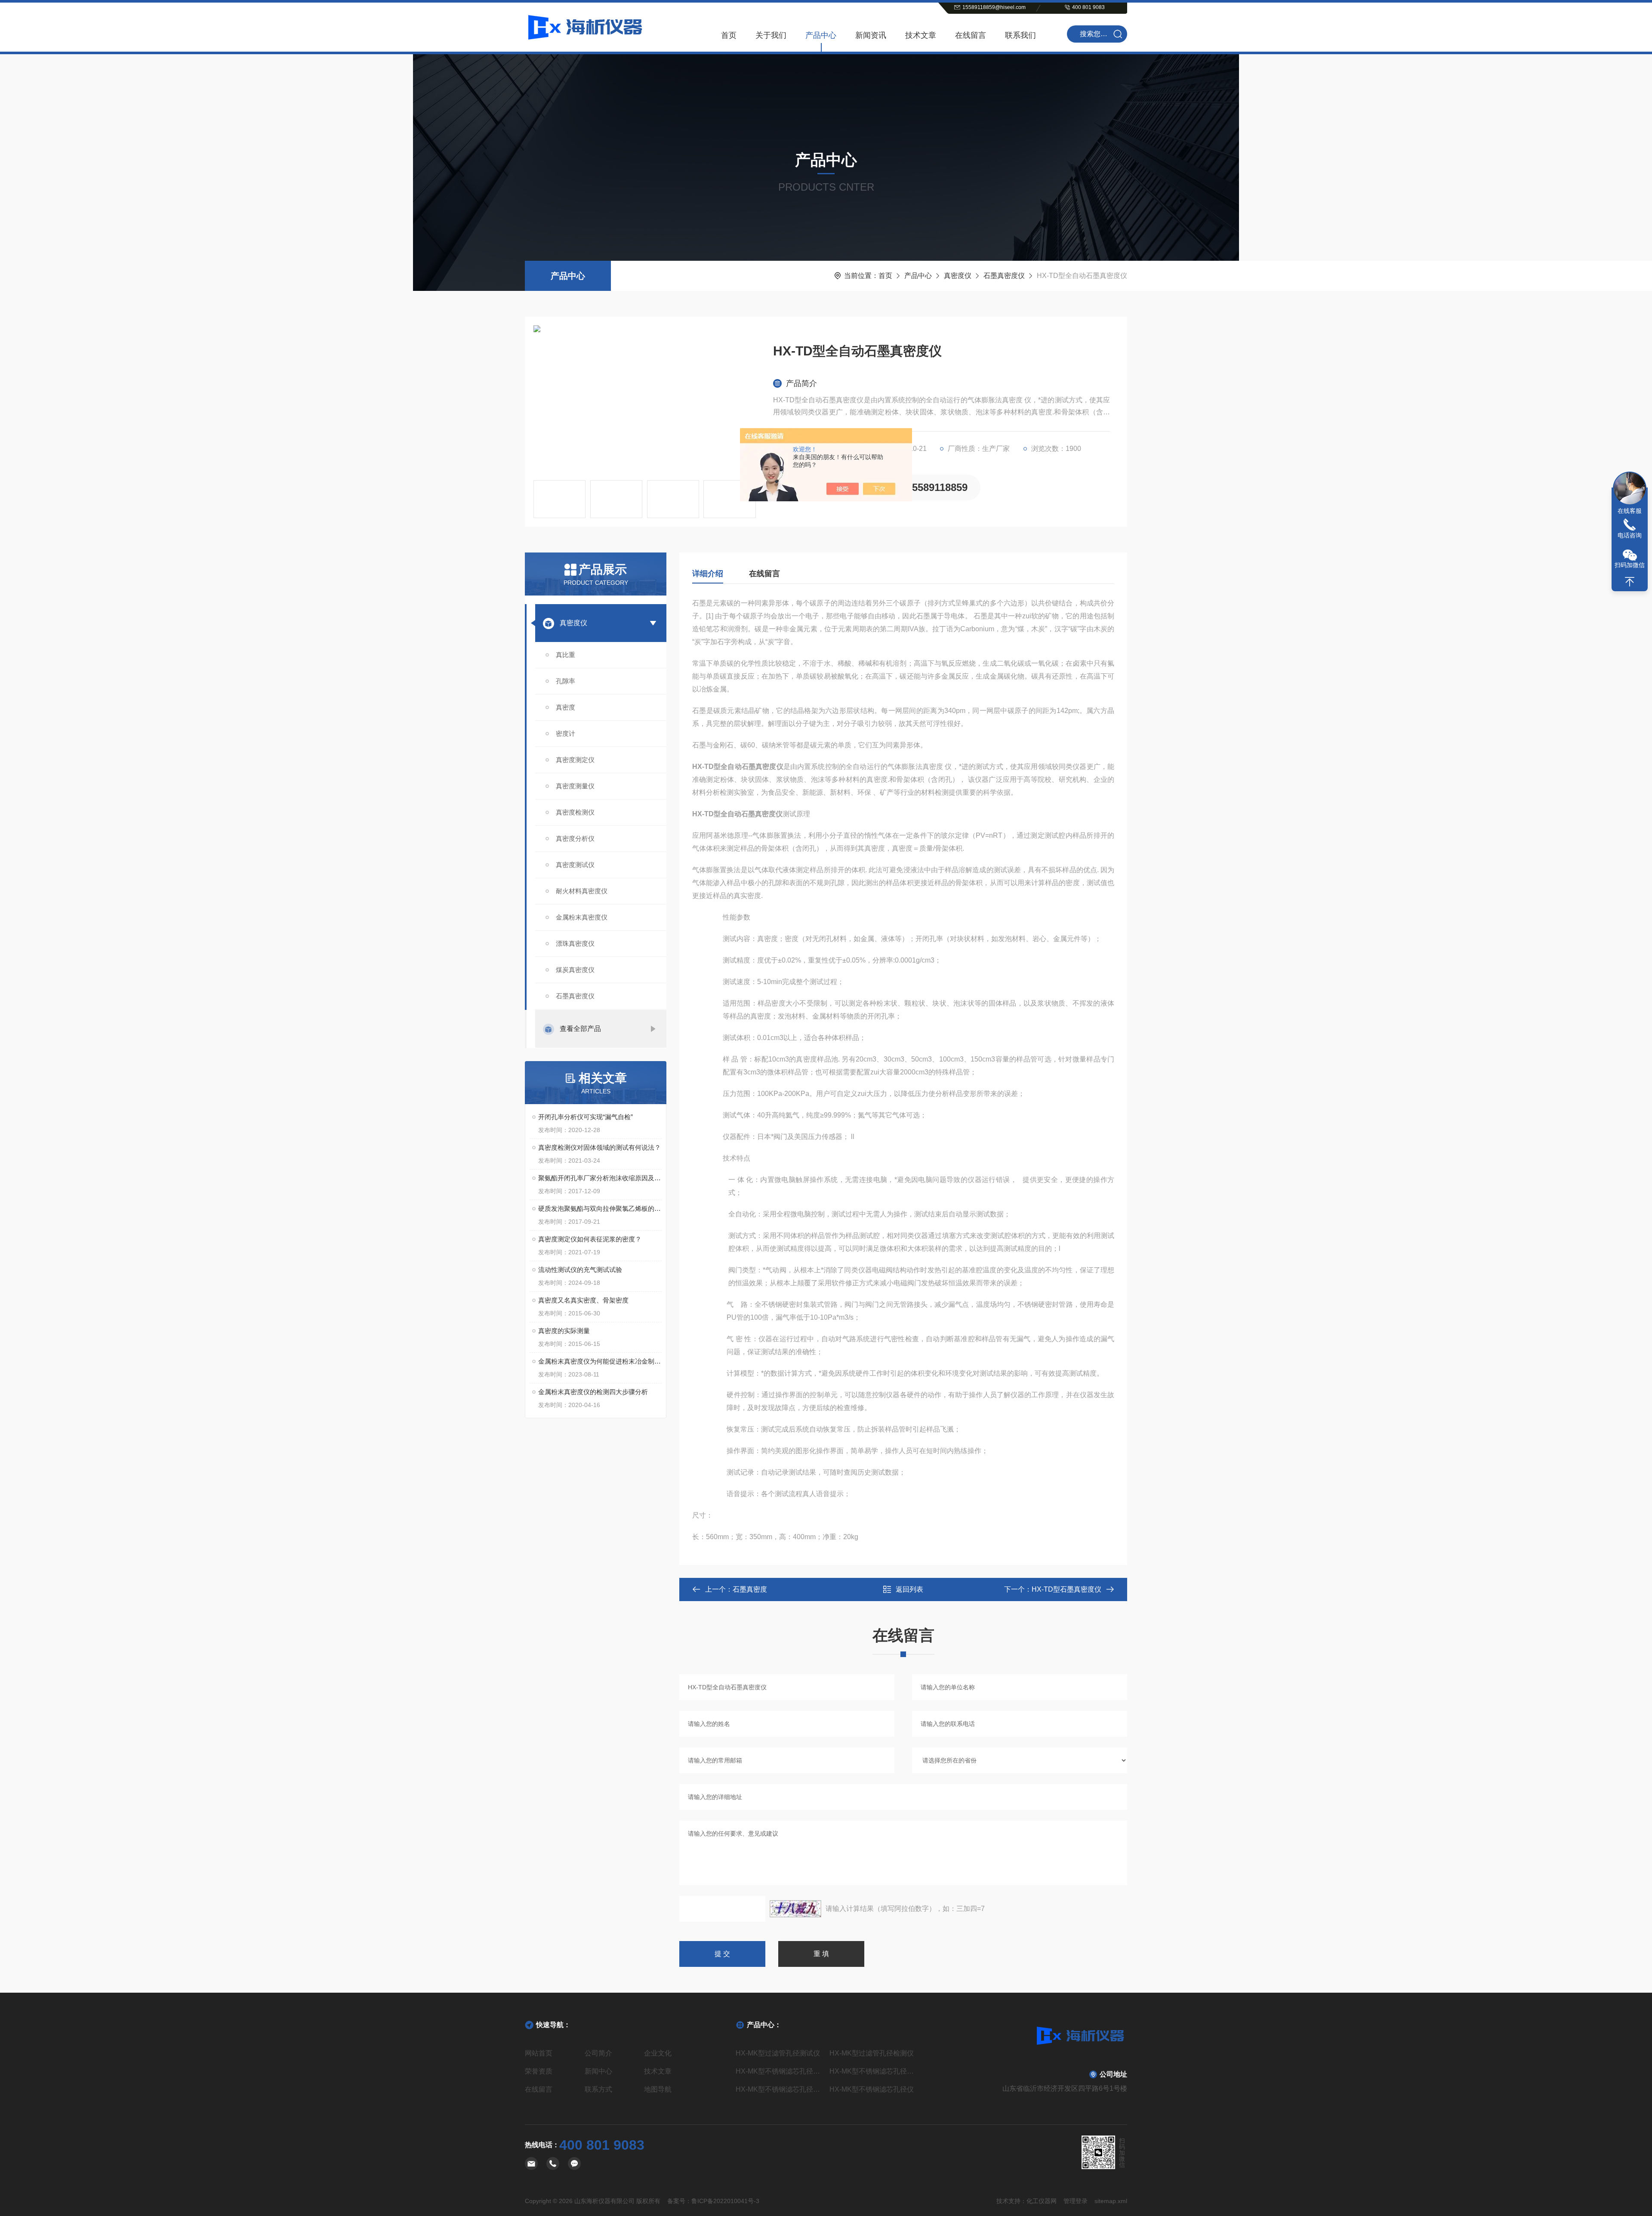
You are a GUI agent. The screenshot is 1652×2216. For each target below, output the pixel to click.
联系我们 (1020, 35)
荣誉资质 (539, 2071)
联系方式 (598, 2089)
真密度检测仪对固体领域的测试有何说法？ (599, 1147)
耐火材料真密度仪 (582, 891)
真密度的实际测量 (564, 1331)
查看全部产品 (580, 1029)
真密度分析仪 (575, 838)
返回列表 (909, 1589)
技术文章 (921, 35)
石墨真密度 (750, 1589)
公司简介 (598, 2053)
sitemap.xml (1111, 2201)
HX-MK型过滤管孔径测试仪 (778, 2053)
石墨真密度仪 (1004, 276)
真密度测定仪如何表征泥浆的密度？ (590, 1239)
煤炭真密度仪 (575, 970)
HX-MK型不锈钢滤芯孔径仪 (872, 2089)
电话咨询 (1630, 535)
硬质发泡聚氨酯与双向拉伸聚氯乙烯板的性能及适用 (600, 1208)
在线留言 (971, 35)
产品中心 (821, 35)
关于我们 (771, 35)
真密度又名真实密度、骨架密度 (583, 1300)
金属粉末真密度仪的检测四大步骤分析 (593, 1392)
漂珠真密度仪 (575, 943)
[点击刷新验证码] (795, 1909)
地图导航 (658, 2089)
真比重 (566, 655)
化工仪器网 (1042, 2201)
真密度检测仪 (575, 812)
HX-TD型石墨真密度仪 (1066, 1589)
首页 (729, 35)
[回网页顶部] (1630, 582)
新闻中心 (598, 2071)
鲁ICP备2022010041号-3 (725, 2201)
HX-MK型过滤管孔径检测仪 (872, 2053)
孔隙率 (566, 681)
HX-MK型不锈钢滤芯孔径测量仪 (873, 2071)
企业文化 (658, 2053)
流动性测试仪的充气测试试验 (580, 1270)
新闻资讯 (871, 35)
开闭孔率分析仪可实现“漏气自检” (586, 1117)
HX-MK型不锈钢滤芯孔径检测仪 (779, 2089)
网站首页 (539, 2053)
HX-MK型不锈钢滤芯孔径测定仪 (779, 2071)
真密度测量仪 (575, 786)
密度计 (566, 733)
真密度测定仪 (575, 760)
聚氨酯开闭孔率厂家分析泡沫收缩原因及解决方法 (600, 1178)
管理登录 (1076, 2201)
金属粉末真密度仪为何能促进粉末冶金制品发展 (600, 1361)
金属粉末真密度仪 (582, 917)
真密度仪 (958, 276)
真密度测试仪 (575, 865)
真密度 (566, 707)
